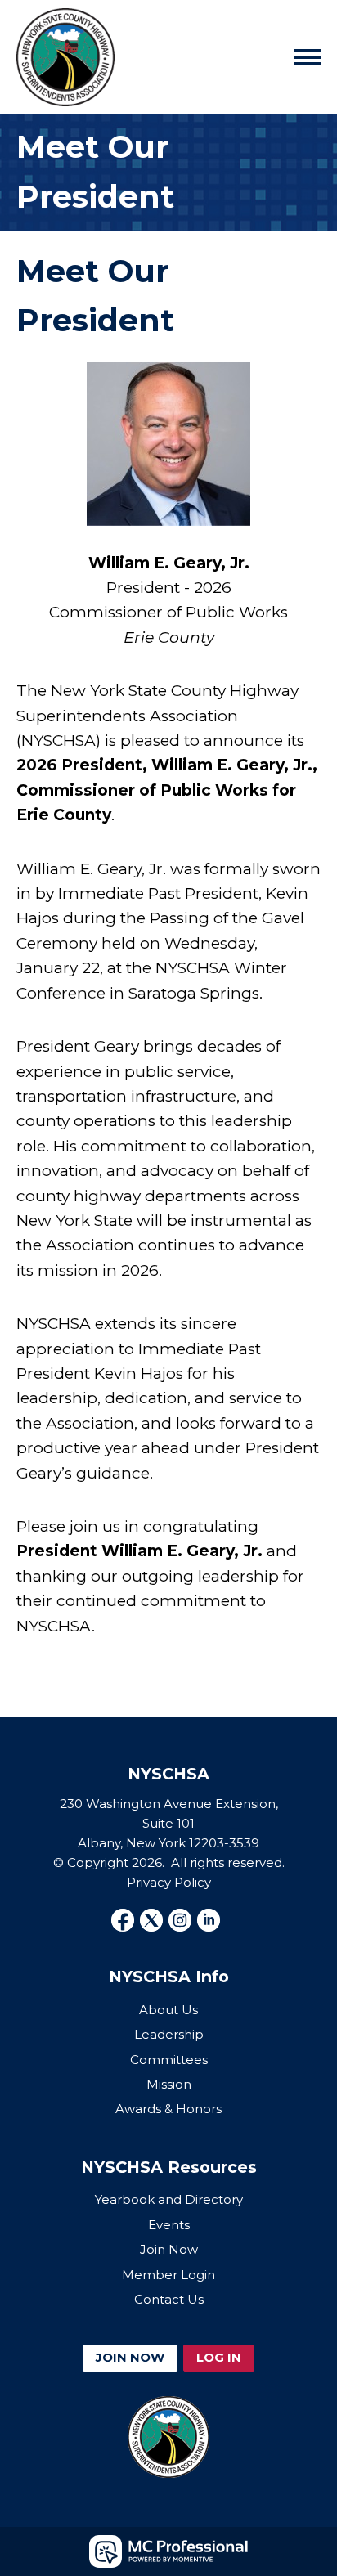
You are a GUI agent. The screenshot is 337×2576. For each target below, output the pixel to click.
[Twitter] (151, 1920)
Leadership (169, 2034)
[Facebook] (123, 1920)
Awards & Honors (168, 2109)
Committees (169, 2060)
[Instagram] (180, 1920)
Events (169, 2225)
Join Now (169, 2249)
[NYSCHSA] (65, 57)
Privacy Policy (169, 1882)
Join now (130, 2357)
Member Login (168, 2275)
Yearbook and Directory (169, 2199)
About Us (168, 2010)
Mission (169, 2084)
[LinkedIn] (209, 1920)
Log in (219, 2357)
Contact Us (169, 2299)
